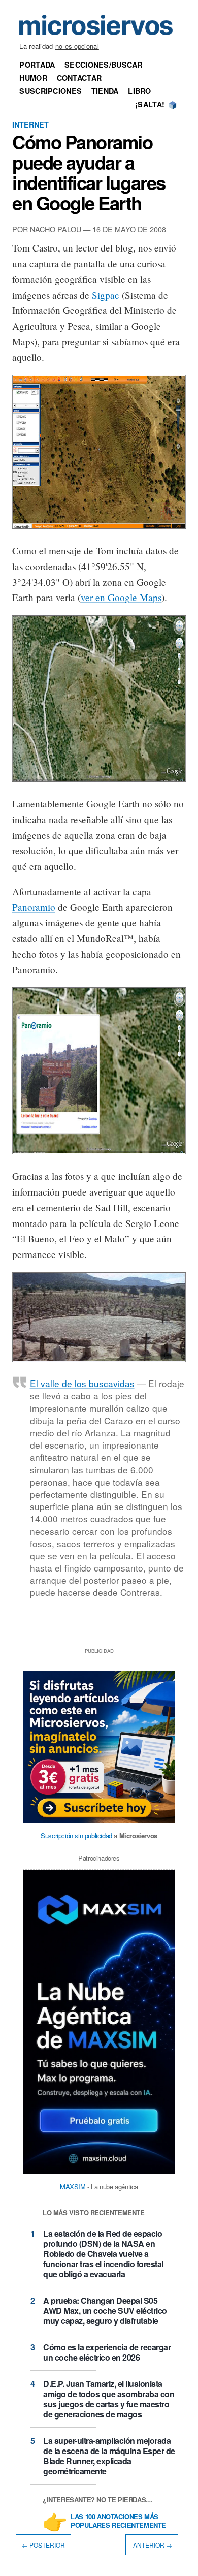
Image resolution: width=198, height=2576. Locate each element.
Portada (37, 65)
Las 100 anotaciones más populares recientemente (118, 2521)
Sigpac (106, 295)
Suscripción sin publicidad (76, 1835)
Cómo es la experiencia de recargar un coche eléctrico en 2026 (107, 2352)
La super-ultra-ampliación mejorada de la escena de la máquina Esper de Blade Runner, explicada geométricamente (109, 2456)
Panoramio (34, 907)
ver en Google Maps (121, 597)
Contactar (79, 78)
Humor (33, 78)
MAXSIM (73, 2187)
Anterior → (152, 2545)
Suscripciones (51, 91)
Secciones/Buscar (104, 65)
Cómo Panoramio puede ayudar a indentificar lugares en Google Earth (89, 172)
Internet (30, 124)
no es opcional (77, 46)
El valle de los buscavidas (82, 1383)
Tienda (105, 91)
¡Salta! (150, 104)
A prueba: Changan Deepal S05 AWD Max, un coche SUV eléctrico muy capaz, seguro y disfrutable (105, 2311)
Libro (139, 91)
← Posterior (43, 2545)
